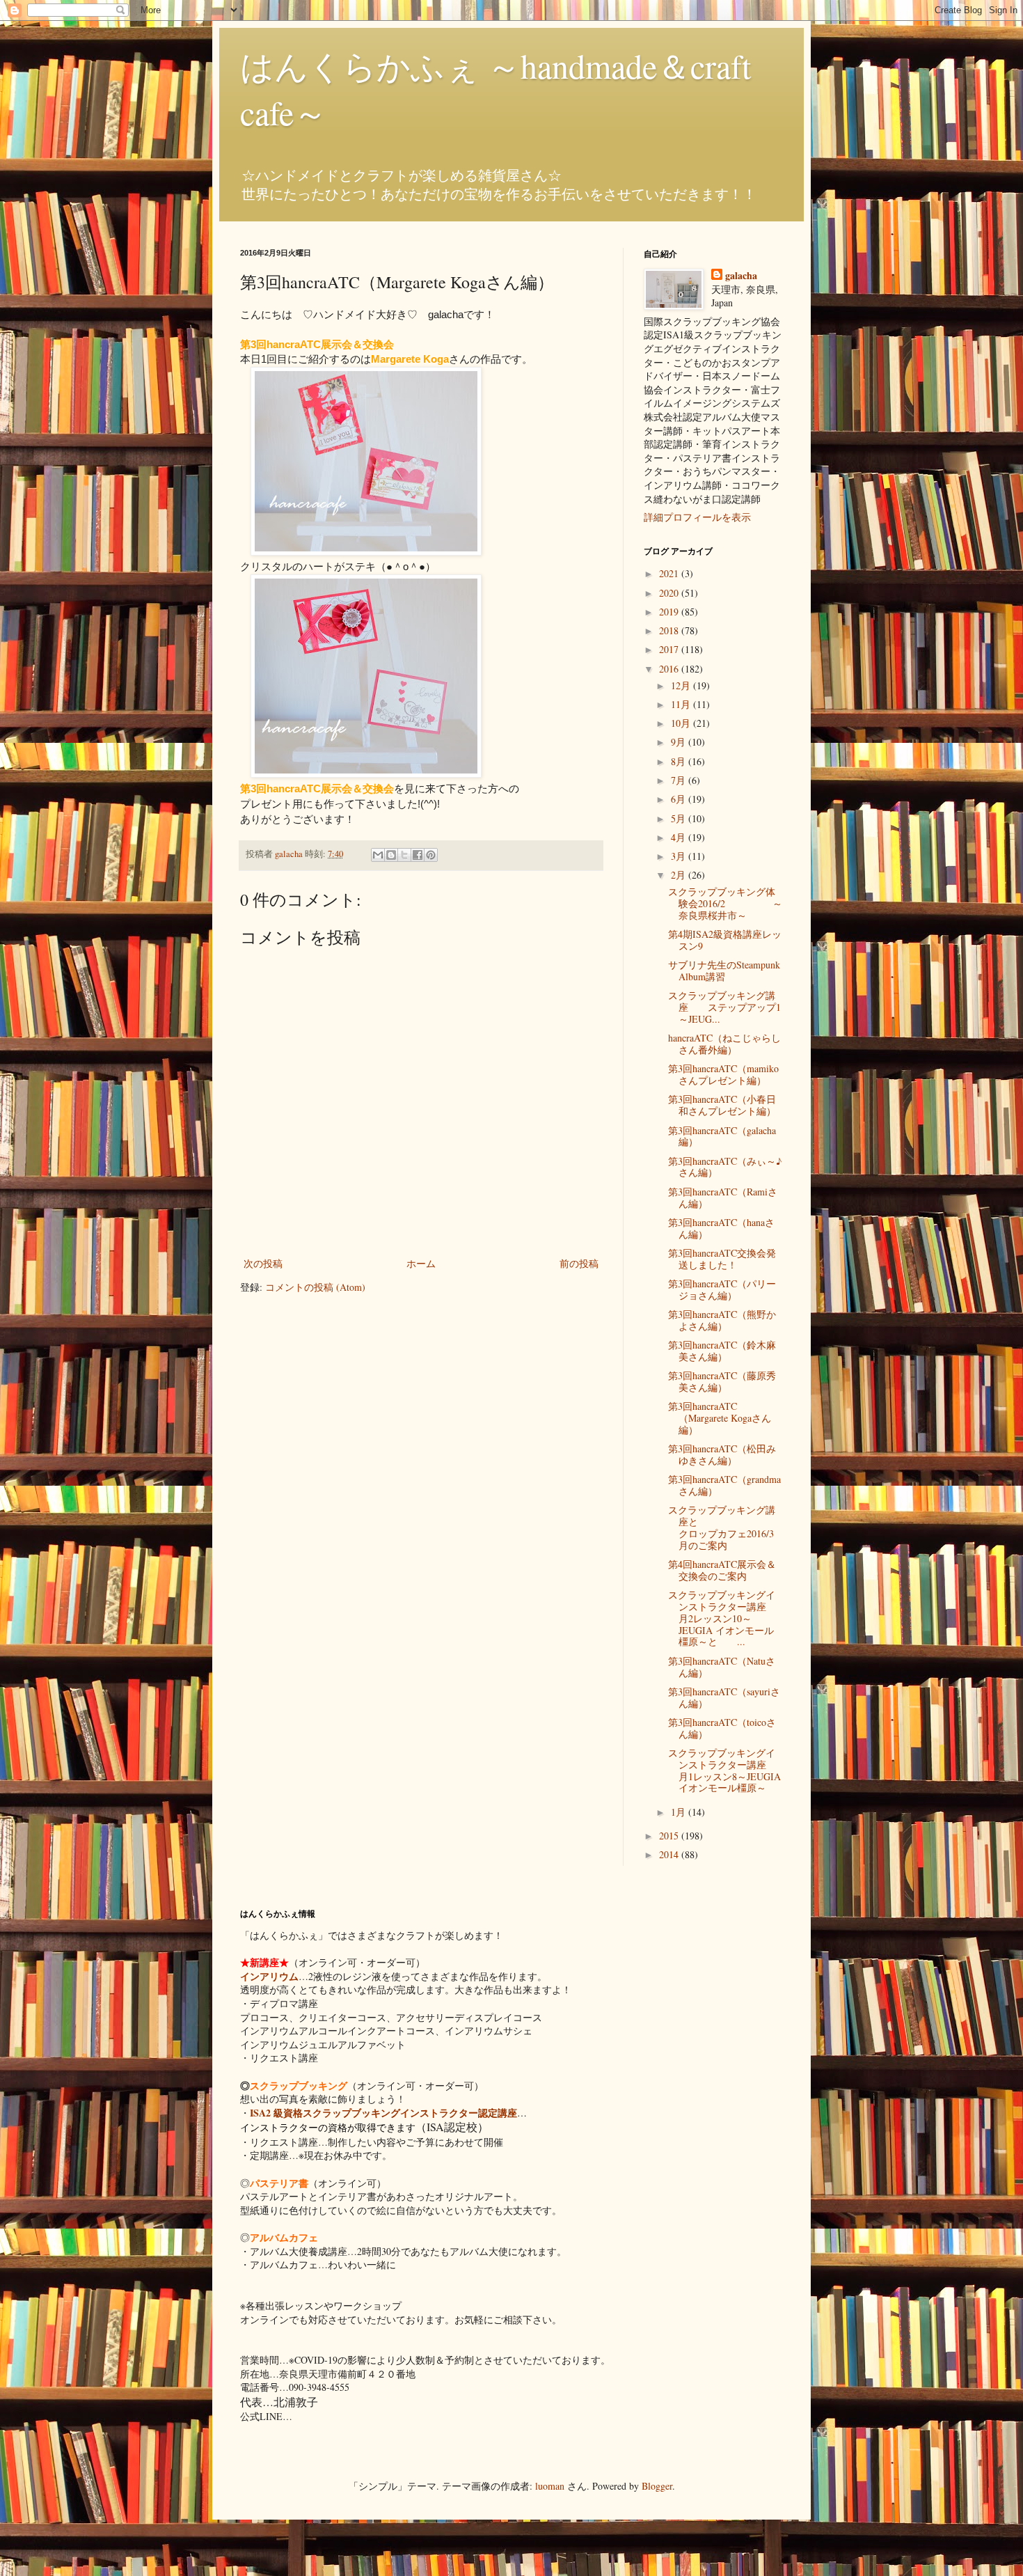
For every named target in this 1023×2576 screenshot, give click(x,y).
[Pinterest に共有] (431, 855)
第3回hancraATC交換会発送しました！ (722, 1259)
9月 (680, 742)
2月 (680, 875)
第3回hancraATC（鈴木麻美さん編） (722, 1351)
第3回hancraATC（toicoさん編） (722, 1728)
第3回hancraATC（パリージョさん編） (722, 1289)
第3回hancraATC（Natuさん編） (722, 1667)
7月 (680, 780)
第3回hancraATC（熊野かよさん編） (722, 1320)
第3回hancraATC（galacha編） (722, 1136)
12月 (682, 685)
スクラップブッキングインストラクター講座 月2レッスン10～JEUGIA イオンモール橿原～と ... (727, 1618)
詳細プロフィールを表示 (697, 517)
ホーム (421, 1263)
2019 (670, 612)
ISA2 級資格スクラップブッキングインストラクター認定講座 (383, 2113)
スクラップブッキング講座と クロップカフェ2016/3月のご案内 (732, 1527)
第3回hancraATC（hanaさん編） (721, 1228)
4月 (680, 837)
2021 (670, 573)
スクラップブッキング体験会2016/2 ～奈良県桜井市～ (725, 903)
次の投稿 (263, 1263)
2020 (670, 593)
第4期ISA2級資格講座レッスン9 (725, 940)
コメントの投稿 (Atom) (315, 1287)
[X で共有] (404, 855)
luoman (550, 2486)
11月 (682, 704)
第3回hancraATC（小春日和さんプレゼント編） (722, 1105)
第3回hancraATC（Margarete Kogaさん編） (720, 1418)
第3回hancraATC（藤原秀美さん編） (722, 1381)
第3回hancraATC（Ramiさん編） (723, 1197)
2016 (670, 669)
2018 (670, 630)
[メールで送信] (378, 855)
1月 (680, 1812)
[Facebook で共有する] (418, 855)
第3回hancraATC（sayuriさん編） (724, 1697)
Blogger (657, 2486)
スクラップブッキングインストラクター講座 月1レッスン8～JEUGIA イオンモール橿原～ (727, 1770)
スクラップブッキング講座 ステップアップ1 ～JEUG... (724, 1007)
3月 (680, 856)
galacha (741, 276)
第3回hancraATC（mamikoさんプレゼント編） (723, 1074)
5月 (680, 818)
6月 (680, 799)
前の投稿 (579, 1263)
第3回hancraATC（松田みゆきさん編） (722, 1454)
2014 (670, 1854)
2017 (670, 649)
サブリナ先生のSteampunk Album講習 (724, 971)
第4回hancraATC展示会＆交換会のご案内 (722, 1570)
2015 (670, 1836)
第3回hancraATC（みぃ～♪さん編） (725, 1167)
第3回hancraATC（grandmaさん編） (724, 1485)
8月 (680, 761)
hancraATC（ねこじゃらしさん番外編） (724, 1044)
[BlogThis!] (391, 855)
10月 (682, 723)
